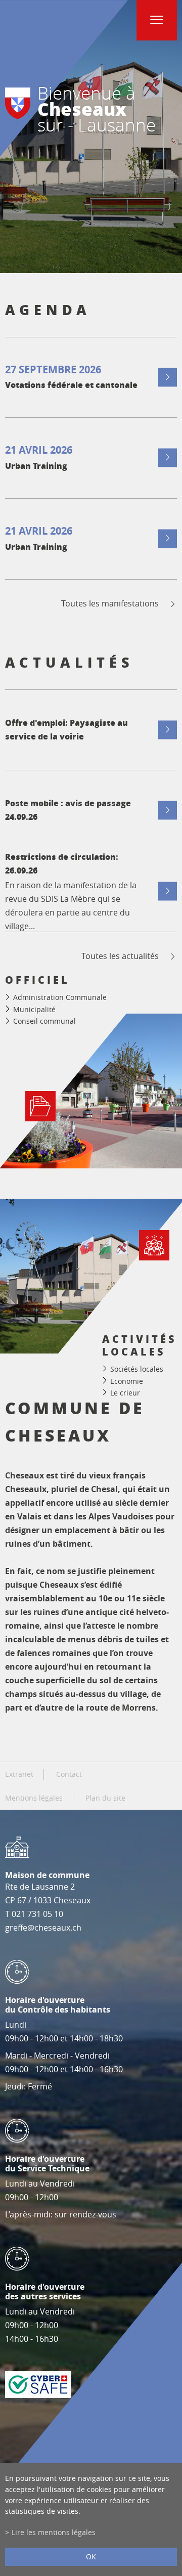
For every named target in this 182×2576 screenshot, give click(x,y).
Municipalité (34, 1009)
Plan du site (105, 1798)
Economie (127, 1381)
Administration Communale (60, 997)
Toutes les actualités (120, 956)
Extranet (19, 1774)
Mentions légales (34, 1798)
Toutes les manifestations (110, 604)
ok (91, 2557)
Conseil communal (44, 1021)
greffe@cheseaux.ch (43, 1928)
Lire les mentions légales (54, 2532)
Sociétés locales (137, 1369)
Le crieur (125, 1393)
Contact (69, 1774)
